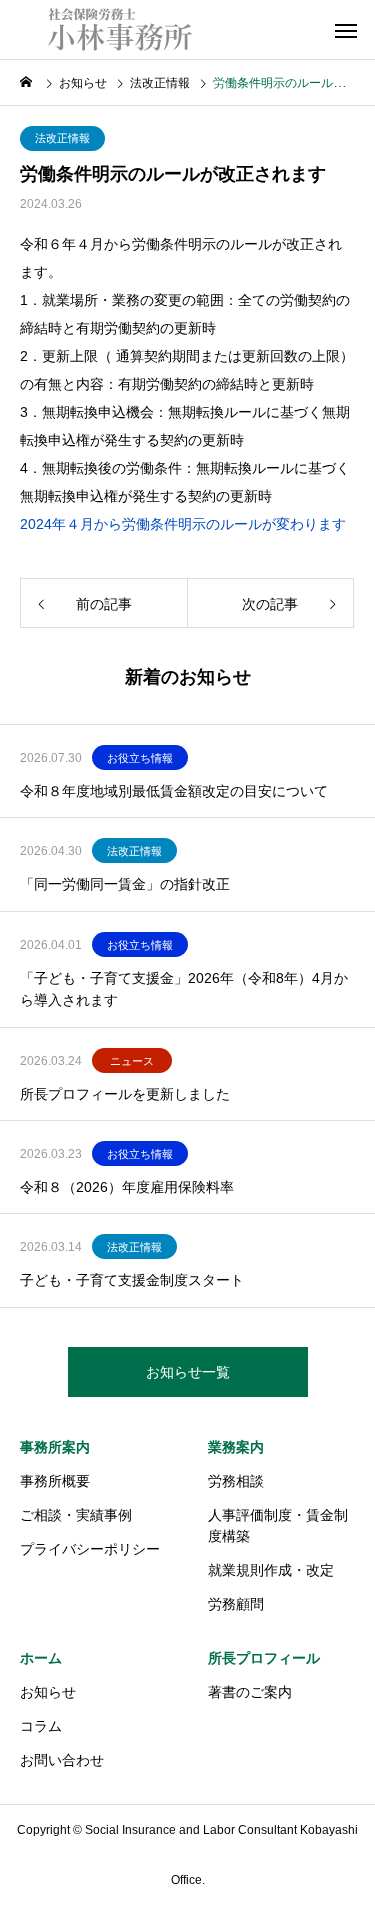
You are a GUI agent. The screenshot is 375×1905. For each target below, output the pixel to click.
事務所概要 (55, 1481)
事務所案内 (55, 1447)
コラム (41, 1726)
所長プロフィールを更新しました (125, 1094)
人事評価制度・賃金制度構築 (278, 1525)
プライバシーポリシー (90, 1549)
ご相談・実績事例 (76, 1515)
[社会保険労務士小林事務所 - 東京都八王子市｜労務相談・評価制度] (120, 30)
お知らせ (48, 1692)
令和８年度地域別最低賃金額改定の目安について (174, 791)
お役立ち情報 (140, 758)
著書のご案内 (250, 1692)
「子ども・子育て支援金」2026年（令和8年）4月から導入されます (184, 989)
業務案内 (236, 1447)
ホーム (41, 1658)
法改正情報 (62, 138)
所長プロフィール (264, 1658)
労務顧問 (236, 1604)
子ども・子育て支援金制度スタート (132, 1280)
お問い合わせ (62, 1760)
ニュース (132, 1061)
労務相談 (236, 1481)
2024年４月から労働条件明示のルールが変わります (183, 524)
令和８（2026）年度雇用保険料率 (127, 1187)
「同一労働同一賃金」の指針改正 (125, 884)
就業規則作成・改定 (271, 1570)
